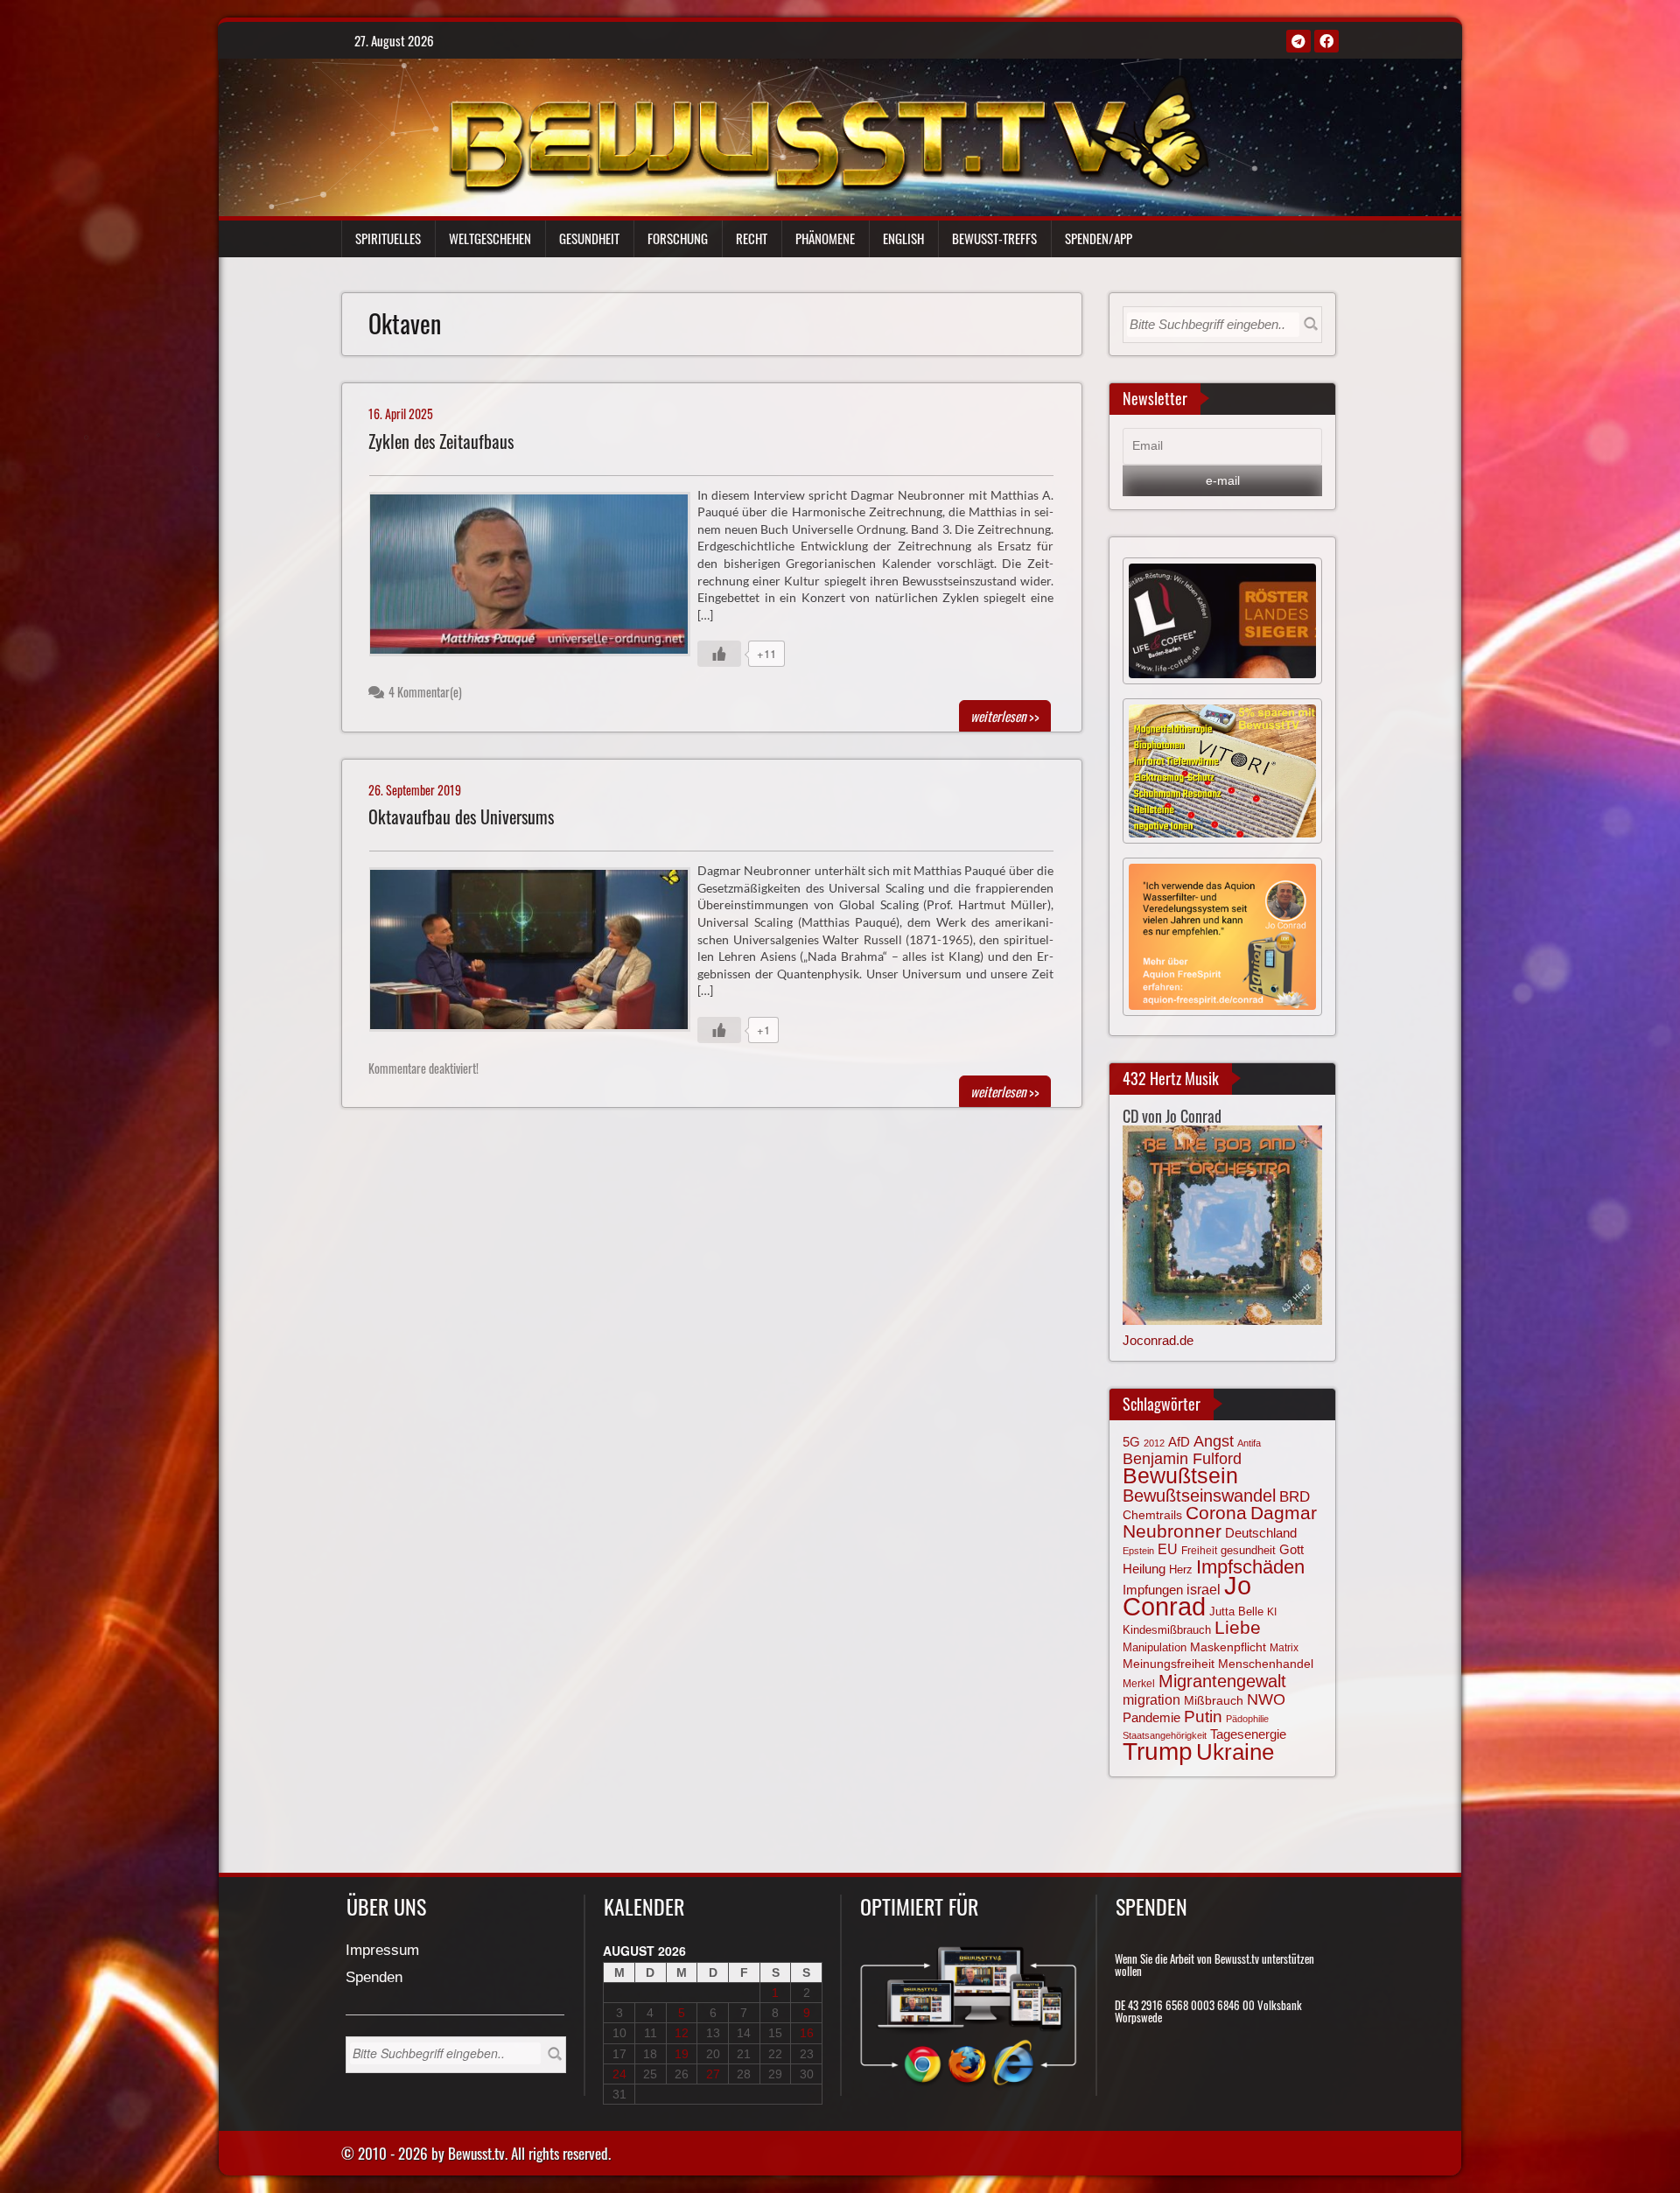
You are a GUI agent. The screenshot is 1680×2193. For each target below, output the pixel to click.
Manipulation (1155, 1647)
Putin (1203, 1717)
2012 (1154, 1443)
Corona (1216, 1513)
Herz (1181, 1569)
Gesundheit (589, 238)
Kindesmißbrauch (1167, 1630)
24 (619, 2074)
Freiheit (1199, 1551)
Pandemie (1151, 1718)
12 (682, 2033)
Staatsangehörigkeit (1165, 1735)
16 (807, 2033)
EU (1168, 1549)
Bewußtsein (1180, 1475)
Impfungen (1153, 1590)
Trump (1158, 1752)
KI (1272, 1612)
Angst (1214, 1441)
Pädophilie (1247, 1719)
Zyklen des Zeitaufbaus (441, 441)
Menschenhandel (1266, 1664)
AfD (1179, 1442)
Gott (1291, 1550)
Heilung (1144, 1569)
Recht (752, 238)
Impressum (382, 1951)
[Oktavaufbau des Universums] (537, 954)
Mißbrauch (1214, 1700)
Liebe (1238, 1627)
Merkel (1139, 1684)
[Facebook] (1326, 41)
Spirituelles (388, 238)
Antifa (1249, 1443)
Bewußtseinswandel (1199, 1496)
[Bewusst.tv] (828, 132)
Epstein (1138, 1551)
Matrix (1284, 1648)
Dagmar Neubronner (1220, 1521)
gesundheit (1248, 1550)
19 (682, 2054)
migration (1151, 1699)
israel (1204, 1589)
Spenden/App (1099, 238)
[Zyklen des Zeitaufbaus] (537, 578)
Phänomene (825, 238)
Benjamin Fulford (1182, 1459)
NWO (1266, 1699)
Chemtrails (1152, 1515)
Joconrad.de (1158, 1340)
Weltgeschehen (490, 238)
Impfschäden (1250, 1567)
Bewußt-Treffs (994, 238)
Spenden (374, 1978)
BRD (1295, 1497)
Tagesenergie (1248, 1734)
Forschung (678, 238)
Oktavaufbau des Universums (461, 817)
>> (1005, 716)
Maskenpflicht (1228, 1647)
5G (1131, 1442)
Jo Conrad (1187, 1595)
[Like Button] (719, 654)
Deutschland (1261, 1533)
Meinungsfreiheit (1169, 1664)
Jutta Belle (1236, 1611)
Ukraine (1235, 1752)
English (903, 238)
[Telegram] (1298, 41)
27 (713, 2074)
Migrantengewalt (1222, 1681)
